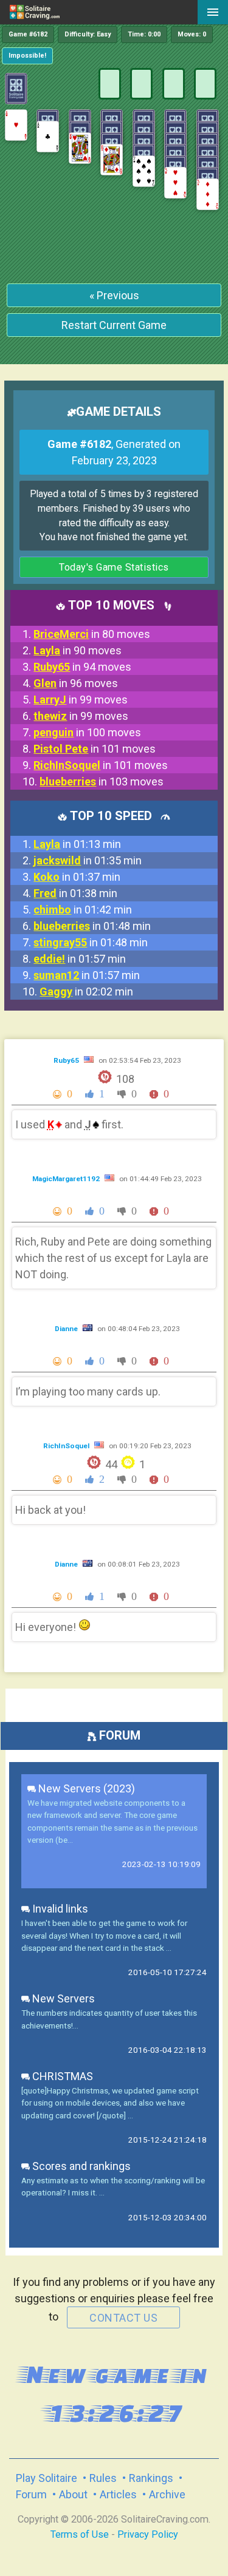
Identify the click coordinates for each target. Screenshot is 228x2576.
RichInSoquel (67, 1446)
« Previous (114, 295)
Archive (167, 2494)
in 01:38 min (75, 893)
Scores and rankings (80, 2166)
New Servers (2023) (85, 1788)
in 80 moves (92, 634)
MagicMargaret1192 (67, 1179)
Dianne (67, 1329)
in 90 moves (78, 650)
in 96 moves (76, 683)
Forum (31, 2494)
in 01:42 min (83, 910)
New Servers (62, 1998)
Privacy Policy (148, 2534)
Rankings (151, 2478)
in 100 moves (87, 732)
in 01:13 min (77, 844)
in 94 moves (82, 667)
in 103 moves (102, 781)
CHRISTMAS (61, 2076)
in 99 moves (81, 700)
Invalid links (59, 1909)
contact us (123, 2318)
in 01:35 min (88, 860)
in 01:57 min (80, 959)
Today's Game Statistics (114, 567)
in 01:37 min (77, 877)
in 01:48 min (92, 926)
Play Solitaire (47, 2478)
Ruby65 (67, 1060)
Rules (103, 2478)
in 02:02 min (86, 991)
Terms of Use (80, 2534)
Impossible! (27, 56)
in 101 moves (95, 749)
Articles (118, 2494)
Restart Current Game (114, 325)
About (73, 2494)
